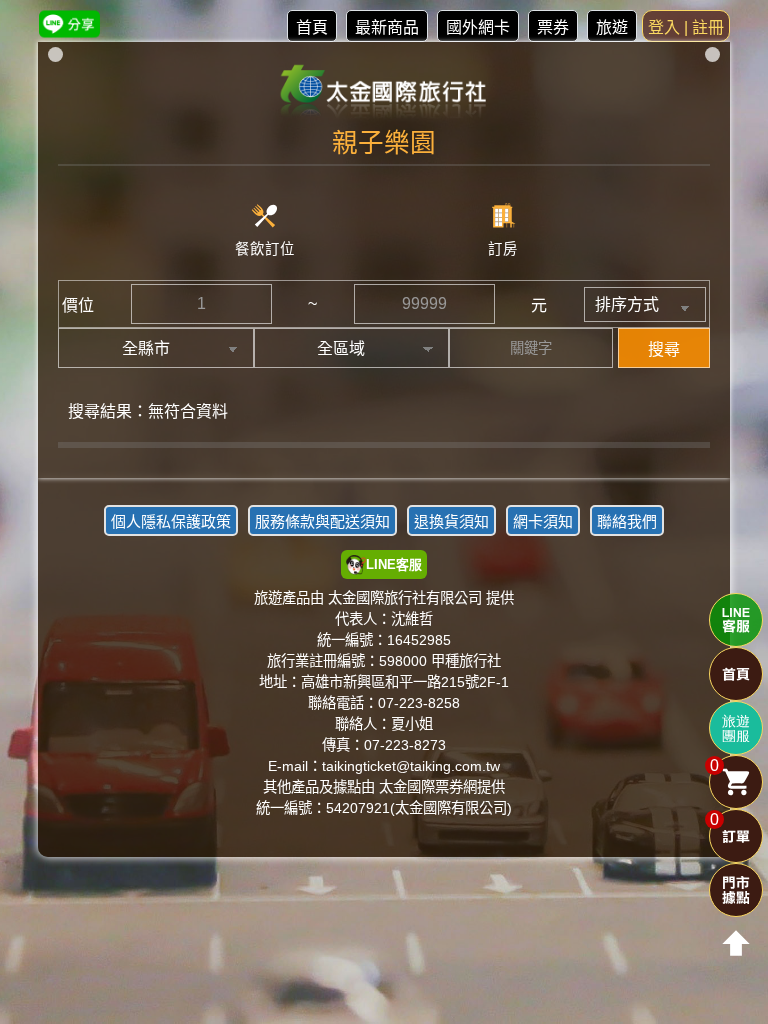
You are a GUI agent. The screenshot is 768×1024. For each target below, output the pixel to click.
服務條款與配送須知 (322, 521)
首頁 (312, 27)
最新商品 (387, 27)
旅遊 (612, 27)
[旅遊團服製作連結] (736, 728)
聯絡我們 (627, 521)
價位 (78, 305)
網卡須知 (543, 521)
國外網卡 (478, 27)
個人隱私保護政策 (171, 521)
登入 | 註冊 (686, 27)
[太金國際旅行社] (384, 92)
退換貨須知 (451, 521)
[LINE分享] (69, 23)
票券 (553, 27)
